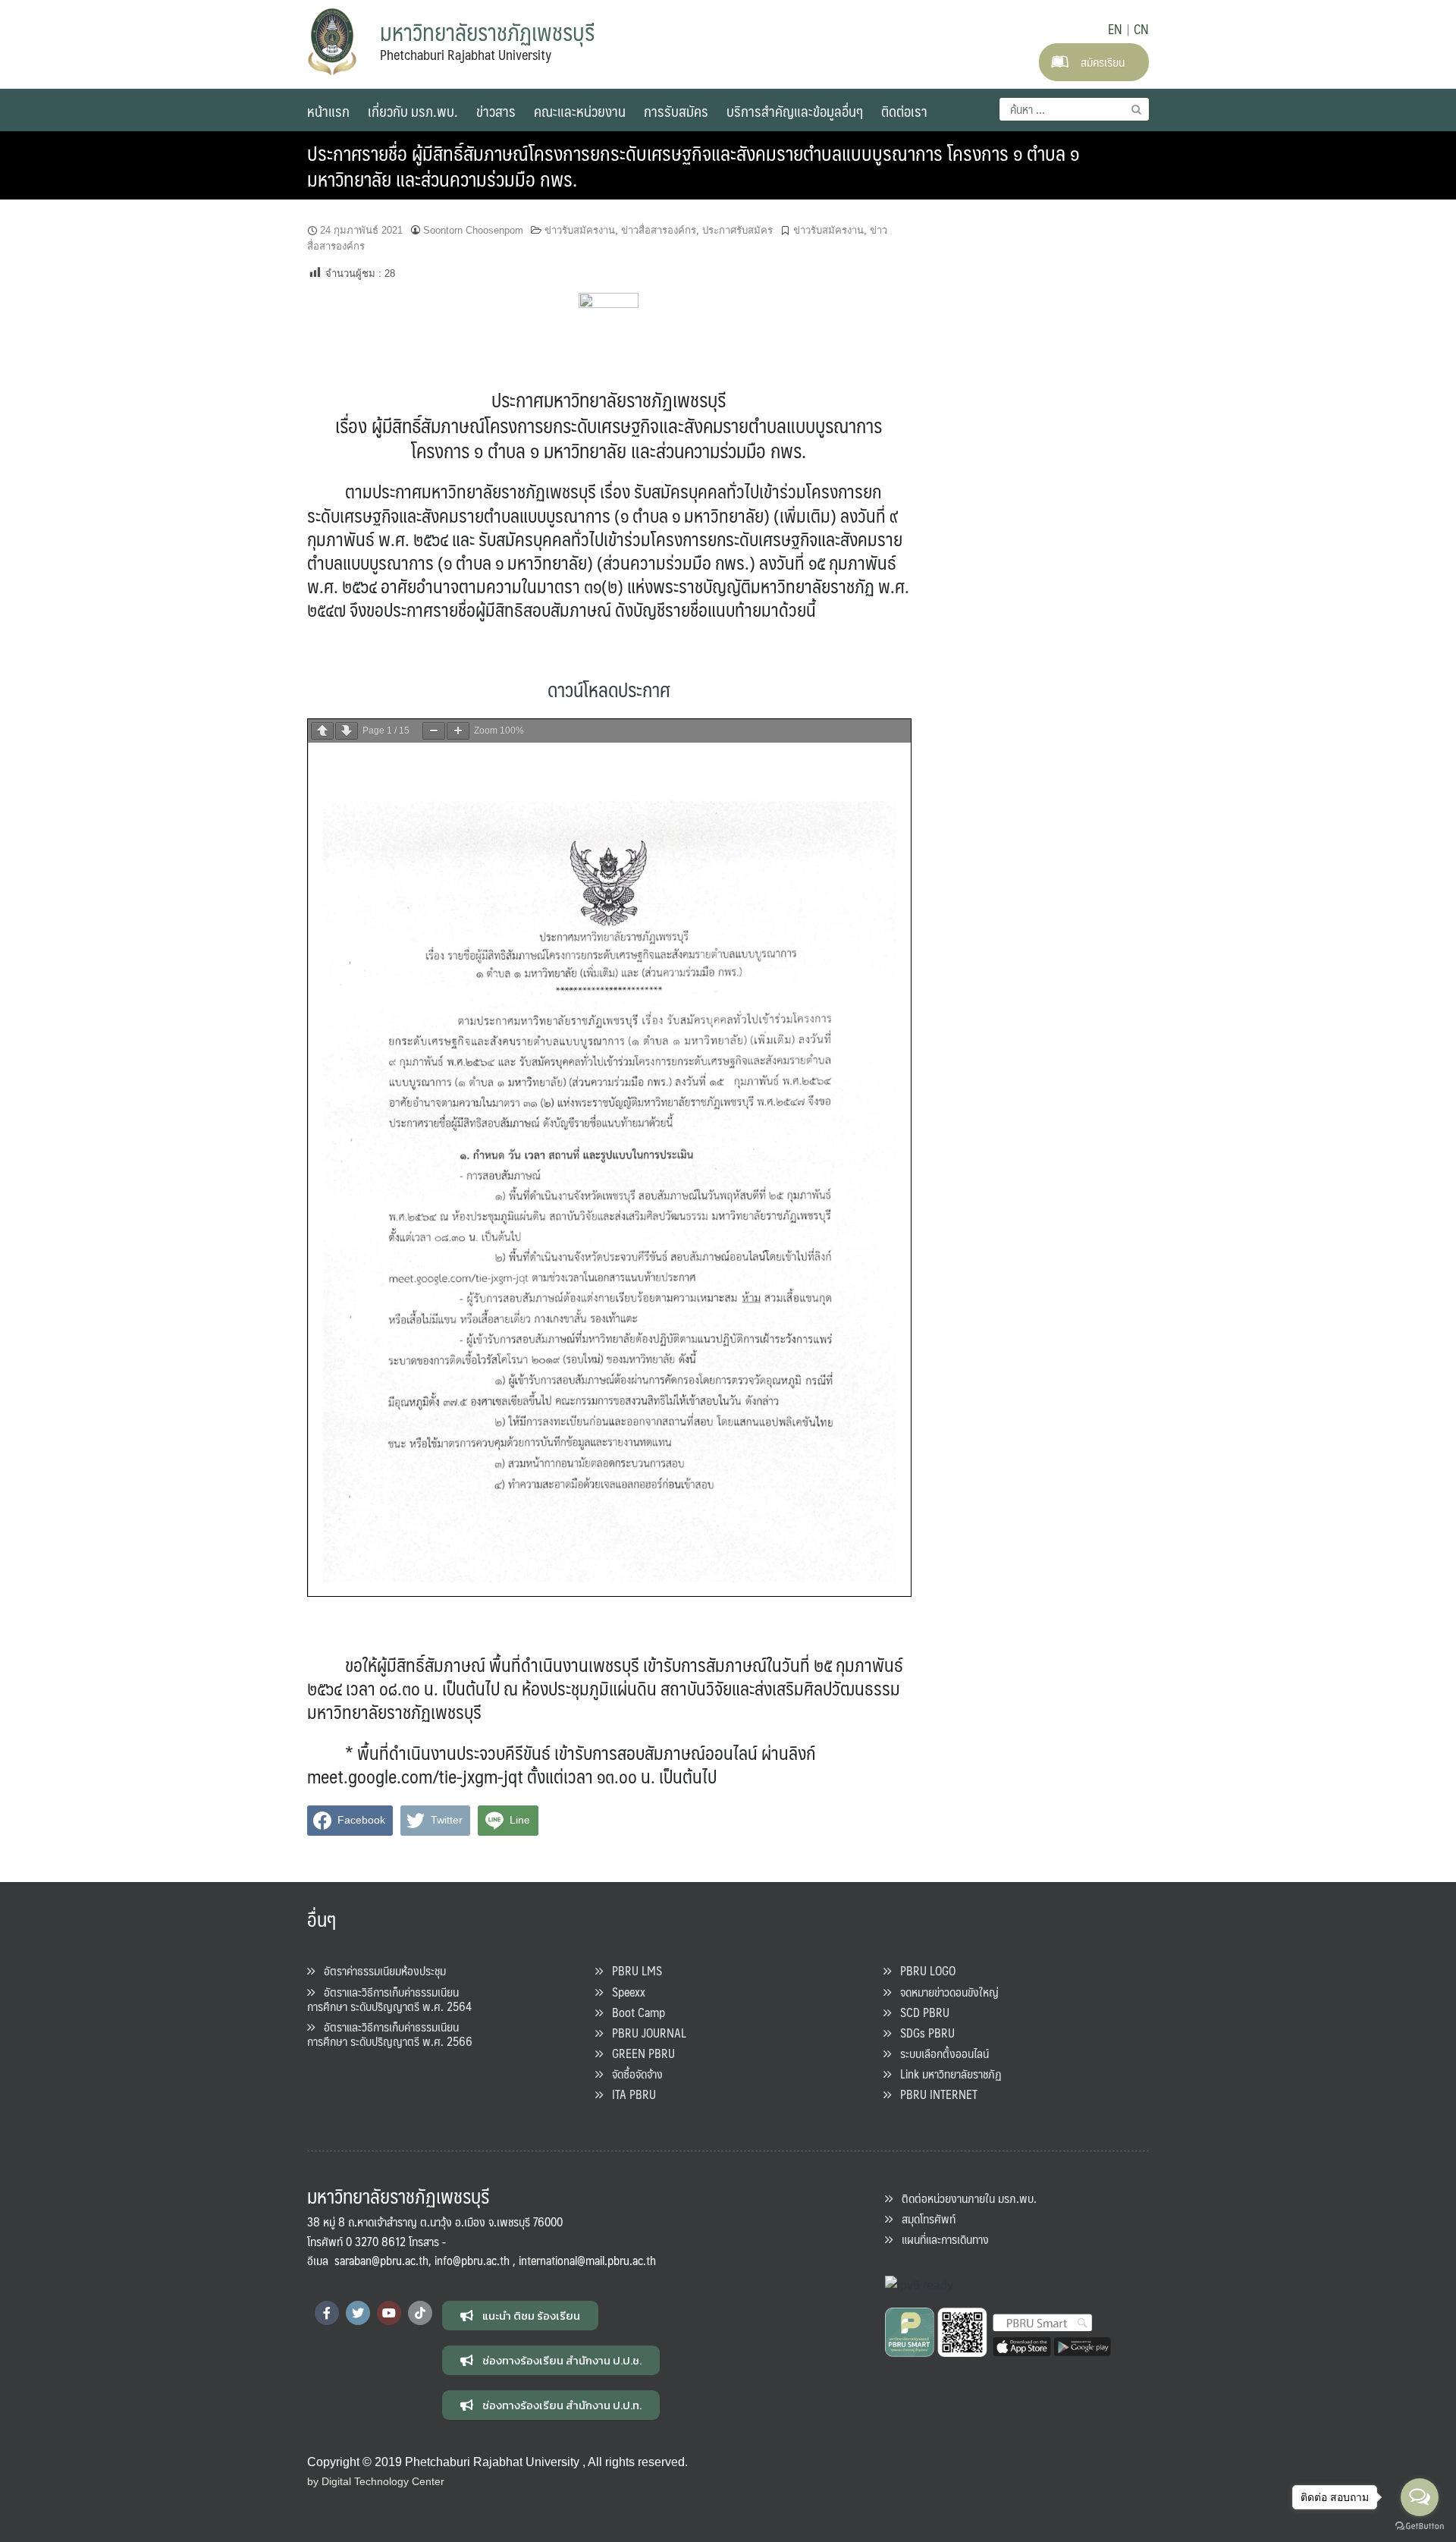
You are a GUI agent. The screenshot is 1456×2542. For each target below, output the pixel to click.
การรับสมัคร (676, 111)
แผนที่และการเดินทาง (941, 2239)
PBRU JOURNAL (645, 2033)
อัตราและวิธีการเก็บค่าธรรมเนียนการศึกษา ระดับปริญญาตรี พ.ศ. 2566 (390, 2034)
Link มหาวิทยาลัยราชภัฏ (946, 2074)
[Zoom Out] (434, 731)
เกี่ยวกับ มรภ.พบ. (413, 111)
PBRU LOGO (923, 1970)
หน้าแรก (328, 111)
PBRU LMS (632, 1970)
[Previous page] (322, 731)
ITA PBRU (629, 2094)
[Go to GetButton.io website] (1420, 2526)
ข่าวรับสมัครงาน (580, 230)
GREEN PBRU (639, 2053)
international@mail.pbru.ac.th (587, 2260)
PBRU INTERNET (934, 2094)
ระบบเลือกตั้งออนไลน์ (940, 2053)
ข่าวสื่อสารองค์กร (659, 230)
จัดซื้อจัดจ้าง (633, 2074)
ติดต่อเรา (904, 111)
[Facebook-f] (327, 2313)
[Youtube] (389, 2313)
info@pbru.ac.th (472, 2260)
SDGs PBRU (923, 2033)
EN (1115, 29)
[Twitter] (358, 2313)
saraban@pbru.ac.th (381, 2260)
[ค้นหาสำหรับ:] (1074, 109)
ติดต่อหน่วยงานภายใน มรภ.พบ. (965, 2198)
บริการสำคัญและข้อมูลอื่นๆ (795, 111)
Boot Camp (634, 2012)
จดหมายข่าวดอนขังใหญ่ (945, 1992)
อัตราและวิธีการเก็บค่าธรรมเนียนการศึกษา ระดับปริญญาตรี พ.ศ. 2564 (389, 1999)
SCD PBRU (920, 2012)
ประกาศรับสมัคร (737, 230)
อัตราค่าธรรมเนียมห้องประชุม (380, 1970)
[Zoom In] (458, 731)
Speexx (624, 1992)
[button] (520, 2316)
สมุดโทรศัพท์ (924, 2218)
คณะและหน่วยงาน (580, 111)
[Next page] (347, 731)
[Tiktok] (420, 2313)
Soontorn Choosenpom (473, 230)
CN (1141, 29)
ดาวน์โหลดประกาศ (609, 689)
